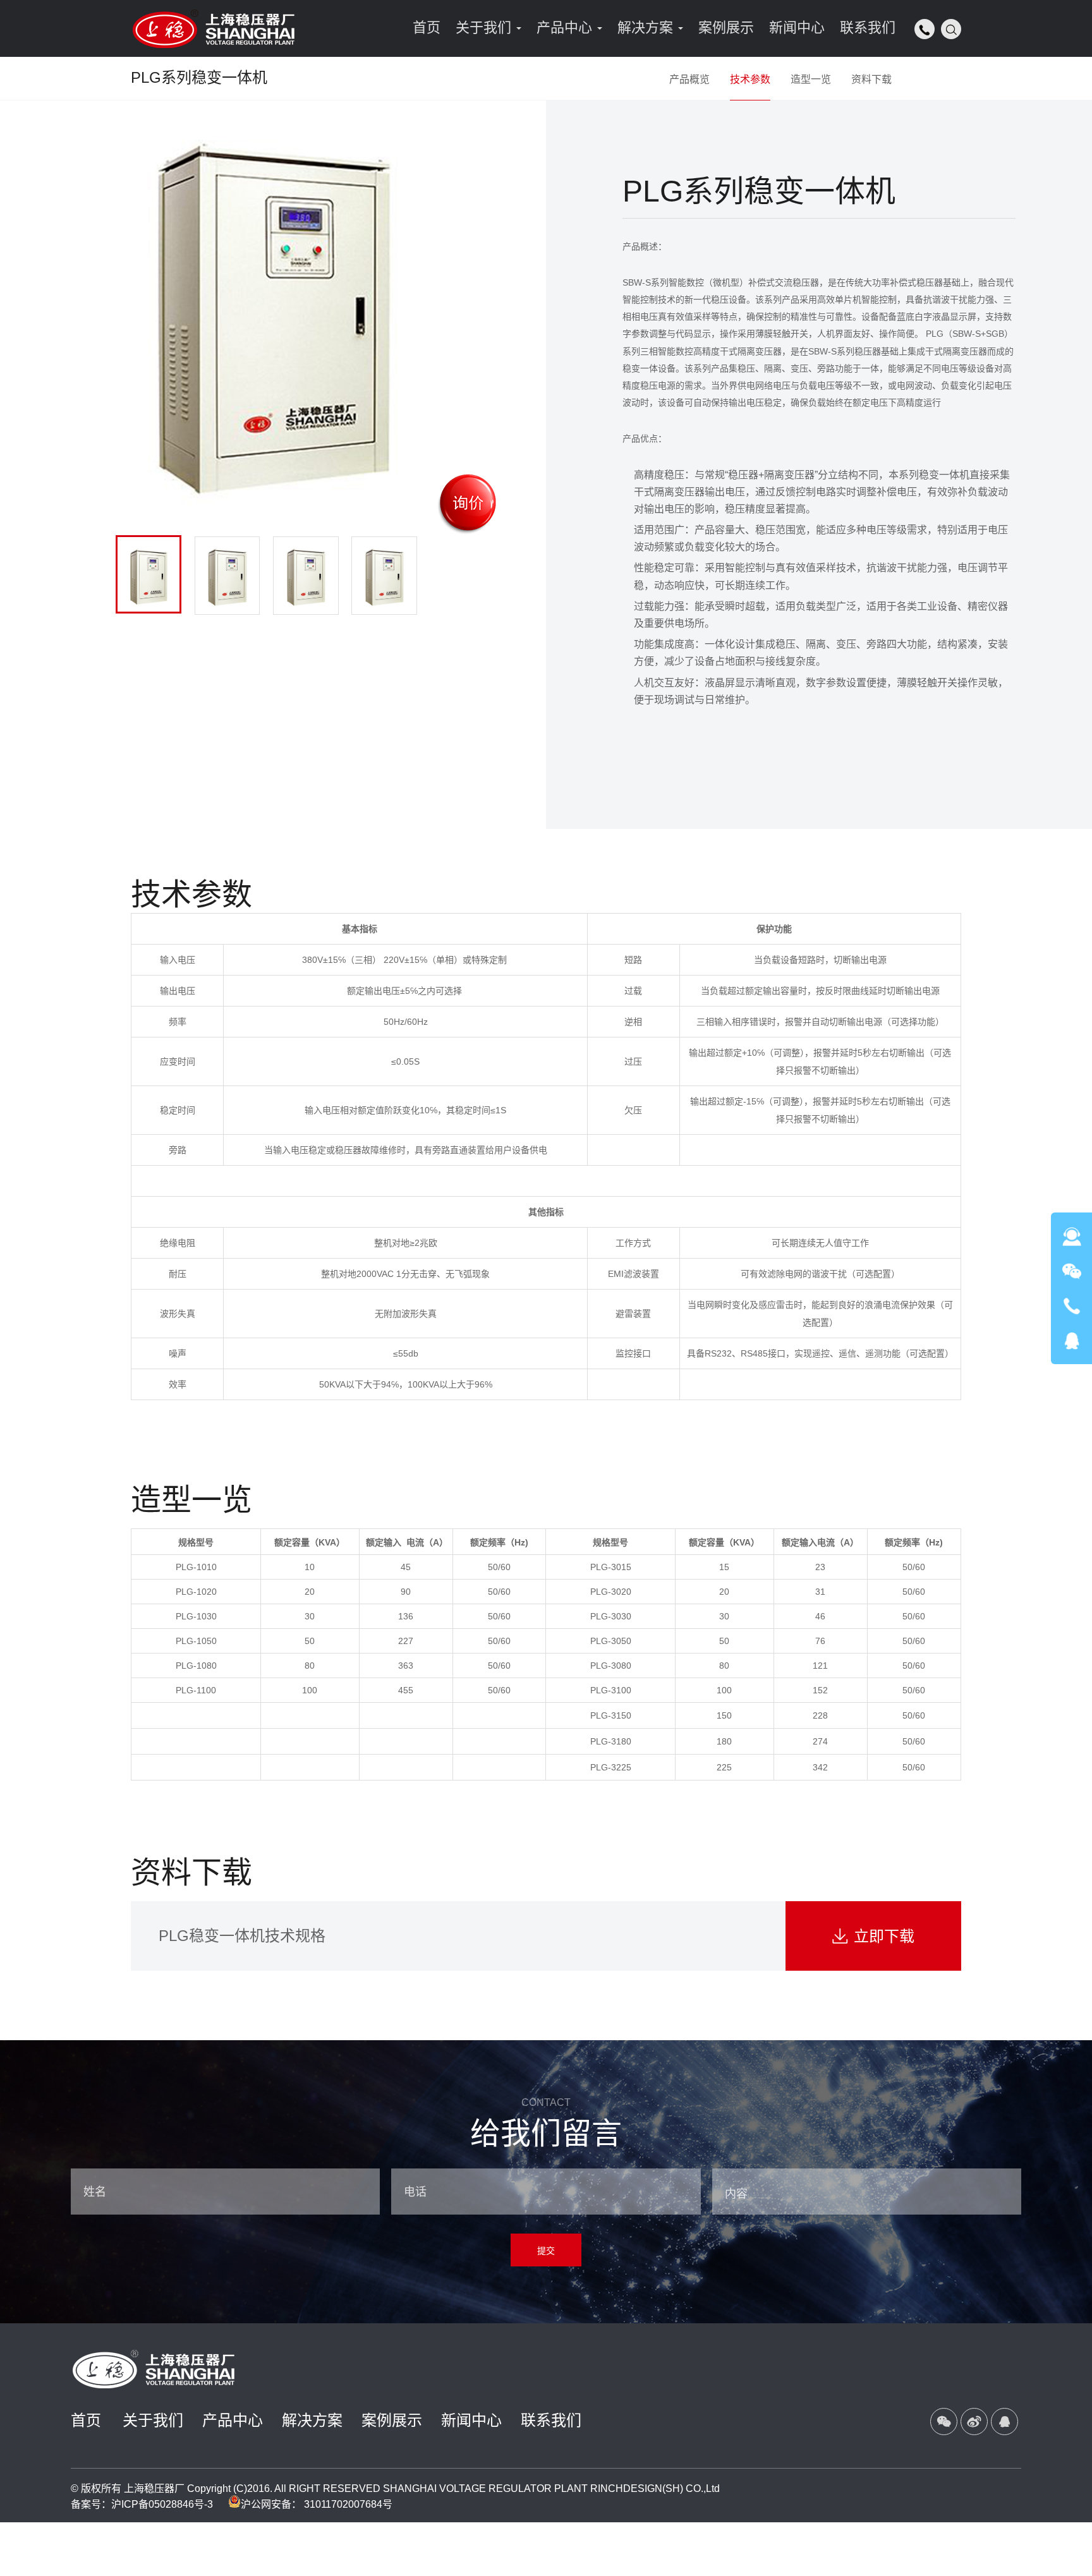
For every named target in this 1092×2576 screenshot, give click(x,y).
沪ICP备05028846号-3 (162, 2504)
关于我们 (153, 2420)
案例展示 (392, 2420)
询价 (468, 503)
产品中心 (233, 2420)
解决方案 (312, 2420)
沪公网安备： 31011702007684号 (317, 2504)
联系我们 (551, 2420)
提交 (546, 2251)
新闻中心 (471, 2420)
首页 (86, 2420)
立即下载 (873, 1936)
